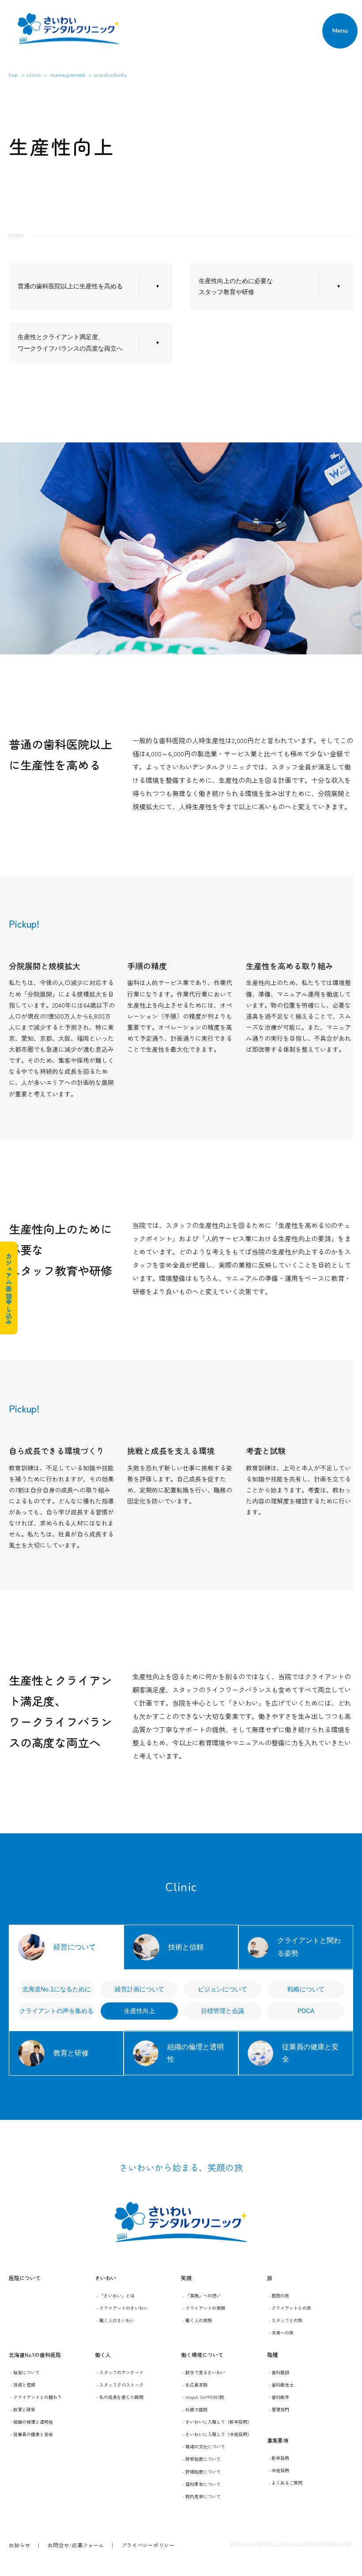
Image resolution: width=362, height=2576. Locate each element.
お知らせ (19, 2545)
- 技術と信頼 (23, 2385)
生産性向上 (140, 2011)
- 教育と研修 (23, 2409)
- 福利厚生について (202, 2484)
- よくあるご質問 (285, 2483)
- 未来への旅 (281, 2332)
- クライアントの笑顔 (204, 2308)
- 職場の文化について (204, 2446)
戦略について (306, 1989)
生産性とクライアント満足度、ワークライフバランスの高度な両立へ (70, 342)
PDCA (306, 2011)
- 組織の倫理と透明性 (32, 2422)
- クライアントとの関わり (36, 2397)
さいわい (106, 2278)
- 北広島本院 (195, 2385)
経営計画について (140, 1989)
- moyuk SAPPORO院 (203, 2397)
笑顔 (186, 2278)
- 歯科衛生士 (281, 2385)
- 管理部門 (279, 2409)
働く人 (103, 2355)
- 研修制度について (202, 2459)
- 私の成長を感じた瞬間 (120, 2397)
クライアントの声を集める (57, 2011)
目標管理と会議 (222, 2011)
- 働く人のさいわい (115, 2320)
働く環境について (202, 2355)
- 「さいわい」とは (115, 2295)
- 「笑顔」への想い (202, 2295)
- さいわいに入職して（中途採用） (217, 2434)
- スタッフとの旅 (285, 2320)
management (68, 75)
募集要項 (278, 2440)
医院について (25, 2278)
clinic (34, 75)
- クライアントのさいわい (122, 2308)
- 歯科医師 (279, 2372)
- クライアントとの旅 (290, 2308)
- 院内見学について (202, 2496)
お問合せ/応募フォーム (76, 2545)
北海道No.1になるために (57, 1989)
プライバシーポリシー (148, 2545)
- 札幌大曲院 (195, 2409)
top (14, 75)
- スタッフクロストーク (120, 2385)
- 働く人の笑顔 (197, 2320)
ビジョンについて (222, 1989)
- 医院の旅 (279, 2295)
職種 (272, 2355)
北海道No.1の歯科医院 (35, 2355)
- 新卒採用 (279, 2458)
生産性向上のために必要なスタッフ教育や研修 (236, 286)
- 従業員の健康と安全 (32, 2434)
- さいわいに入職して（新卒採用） (217, 2422)
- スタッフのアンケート (120, 2372)
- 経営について (25, 2372)
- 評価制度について (202, 2472)
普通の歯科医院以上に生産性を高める (70, 286)
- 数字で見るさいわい (204, 2372)
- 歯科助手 (279, 2397)
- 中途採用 (279, 2470)
